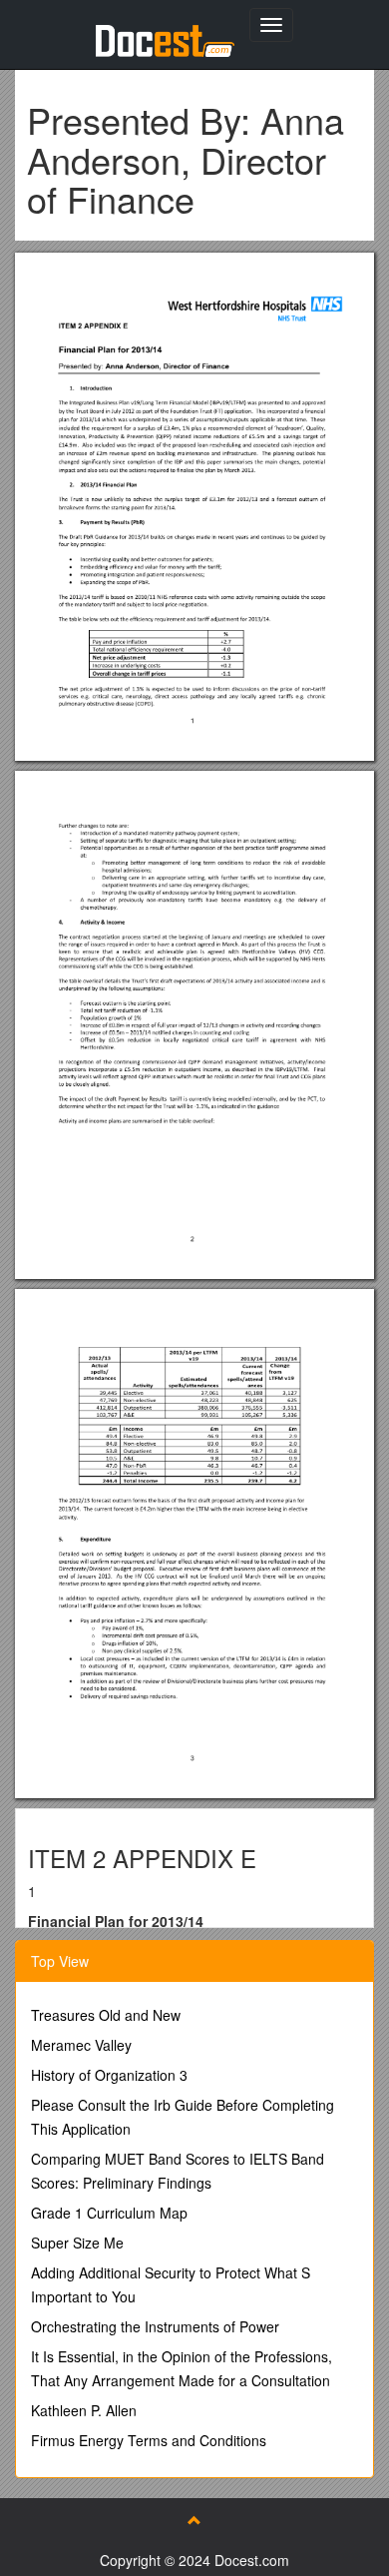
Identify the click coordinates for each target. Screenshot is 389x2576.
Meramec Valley (81, 2045)
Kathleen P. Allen (84, 2410)
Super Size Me (77, 2243)
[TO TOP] (194, 2520)
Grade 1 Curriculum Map (109, 2213)
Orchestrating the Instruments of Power (155, 2326)
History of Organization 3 (109, 2075)
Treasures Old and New (106, 2015)
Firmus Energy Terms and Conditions (149, 2440)
